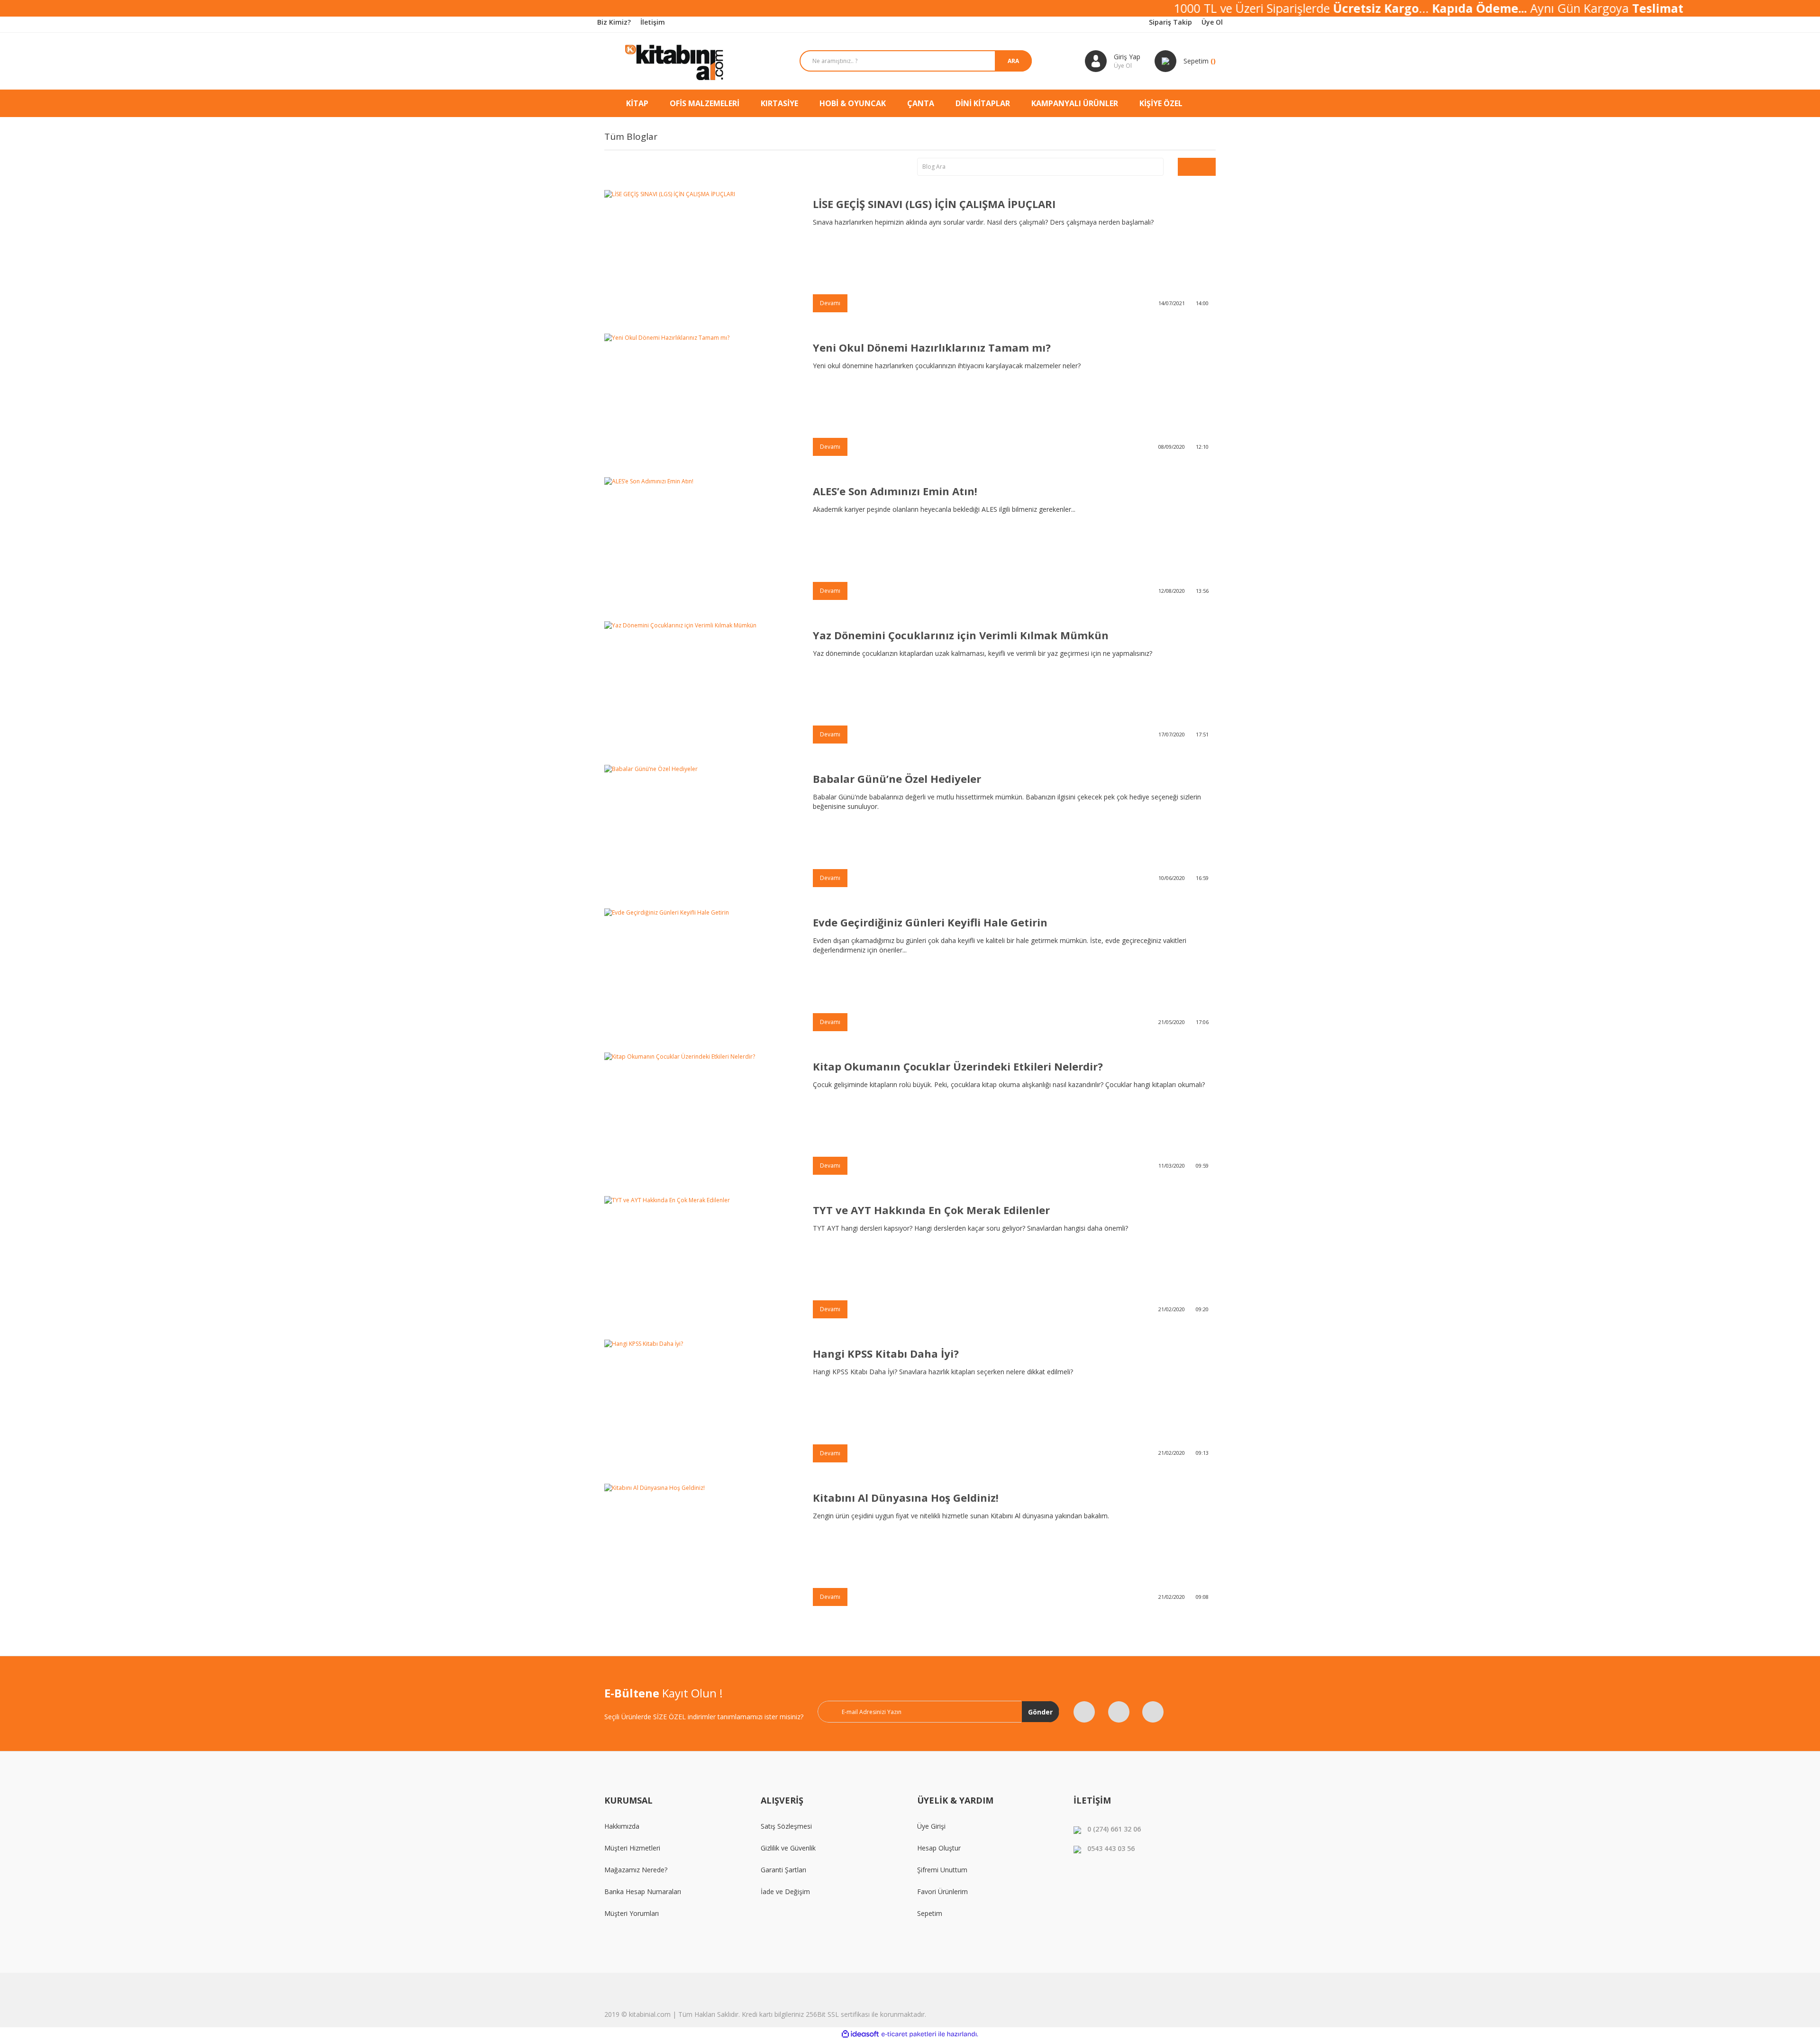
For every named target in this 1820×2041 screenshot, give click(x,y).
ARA (1013, 61)
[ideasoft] (860, 2034)
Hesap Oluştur (939, 1848)
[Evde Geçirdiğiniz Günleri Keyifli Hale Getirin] (701, 973)
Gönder (1040, 1712)
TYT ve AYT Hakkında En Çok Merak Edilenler (931, 1210)
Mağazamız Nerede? (636, 1870)
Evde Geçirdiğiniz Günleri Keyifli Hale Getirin (930, 922)
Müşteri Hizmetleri (632, 1848)
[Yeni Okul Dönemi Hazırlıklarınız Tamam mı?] (701, 398)
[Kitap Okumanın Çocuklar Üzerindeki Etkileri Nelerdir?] (701, 1117)
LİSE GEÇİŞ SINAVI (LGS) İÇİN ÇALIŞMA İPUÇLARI (934, 204)
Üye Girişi (931, 1826)
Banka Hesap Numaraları (643, 1891)
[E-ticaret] (909, 2034)
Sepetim (930, 1913)
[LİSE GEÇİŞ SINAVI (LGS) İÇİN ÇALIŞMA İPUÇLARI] (701, 255)
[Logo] (675, 61)
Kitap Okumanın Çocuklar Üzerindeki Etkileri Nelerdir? (958, 1066)
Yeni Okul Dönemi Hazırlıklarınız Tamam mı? (932, 347)
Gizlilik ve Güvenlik (788, 1848)
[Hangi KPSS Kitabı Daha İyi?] (701, 1404)
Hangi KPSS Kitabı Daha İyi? (886, 1353)
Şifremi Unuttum (942, 1870)
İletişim (653, 22)
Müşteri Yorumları (632, 1913)
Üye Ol (1212, 22)
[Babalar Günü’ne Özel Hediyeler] (701, 830)
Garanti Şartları (783, 1870)
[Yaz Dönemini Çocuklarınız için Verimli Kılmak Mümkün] (701, 686)
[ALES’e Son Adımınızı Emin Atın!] (701, 542)
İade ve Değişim (785, 1891)
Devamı (830, 303)
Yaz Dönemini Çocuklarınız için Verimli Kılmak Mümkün (961, 635)
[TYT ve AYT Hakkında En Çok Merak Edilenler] (701, 1261)
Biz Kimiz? (614, 22)
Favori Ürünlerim (942, 1891)
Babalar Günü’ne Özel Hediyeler (897, 779)
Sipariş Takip (1170, 22)
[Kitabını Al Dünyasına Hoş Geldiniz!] (701, 1548)
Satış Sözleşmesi (786, 1826)
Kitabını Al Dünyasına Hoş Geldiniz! (906, 1497)
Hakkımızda (622, 1826)
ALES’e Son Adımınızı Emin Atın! (895, 491)
